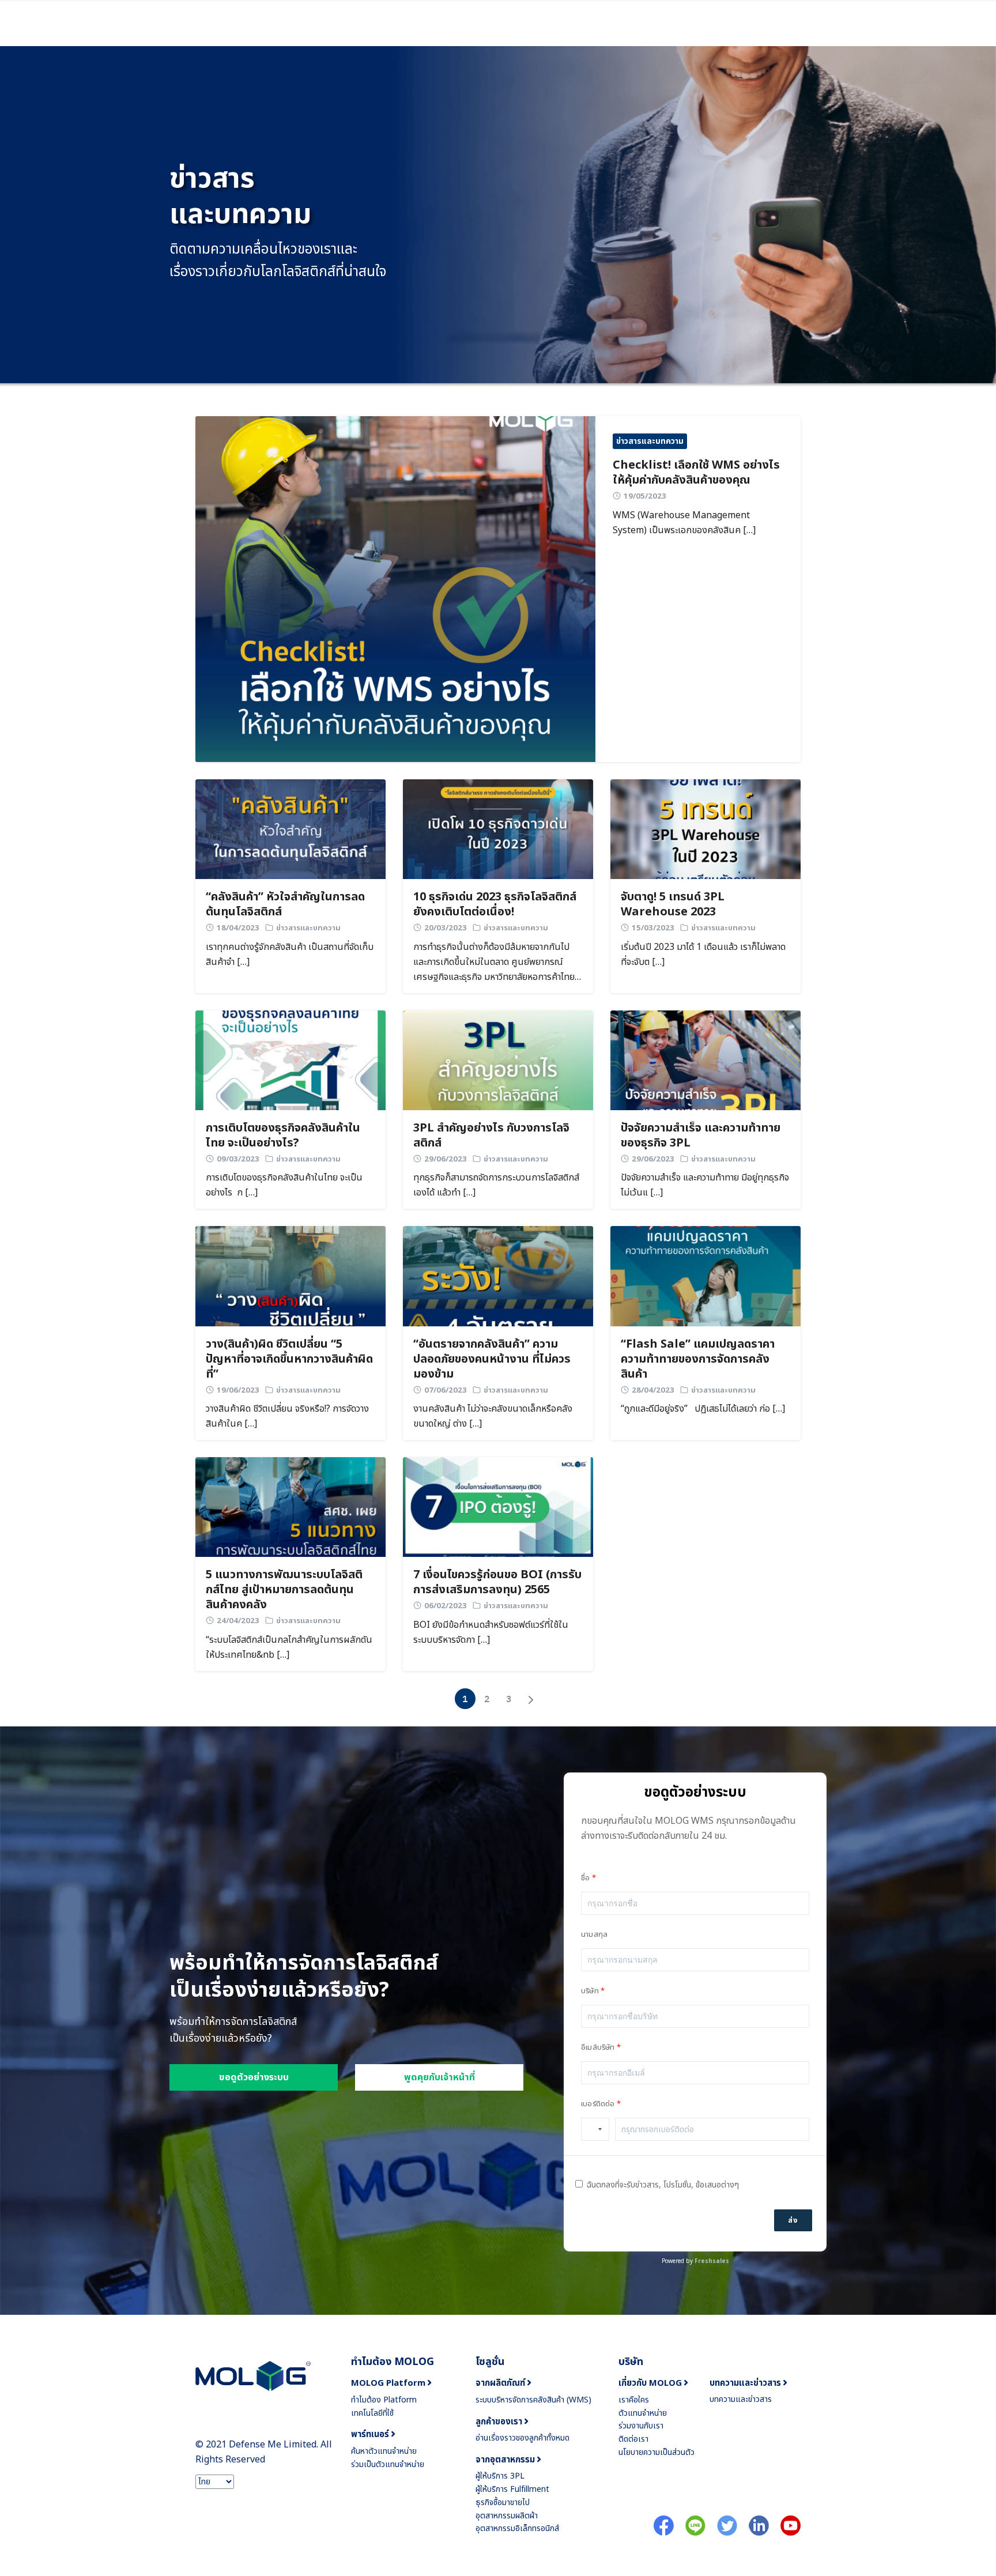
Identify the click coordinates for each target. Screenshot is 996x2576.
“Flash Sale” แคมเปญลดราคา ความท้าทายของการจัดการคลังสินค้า (698, 1359)
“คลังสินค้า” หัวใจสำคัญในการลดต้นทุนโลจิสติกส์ (285, 904)
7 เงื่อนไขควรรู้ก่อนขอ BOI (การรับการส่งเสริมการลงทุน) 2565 (497, 1582)
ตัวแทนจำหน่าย (643, 2413)
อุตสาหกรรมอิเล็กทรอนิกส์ (517, 2528)
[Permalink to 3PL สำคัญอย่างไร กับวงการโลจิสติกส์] (498, 1060)
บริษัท (590, 1991)
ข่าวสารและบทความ (650, 441)
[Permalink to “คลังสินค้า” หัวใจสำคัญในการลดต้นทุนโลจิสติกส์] (290, 829)
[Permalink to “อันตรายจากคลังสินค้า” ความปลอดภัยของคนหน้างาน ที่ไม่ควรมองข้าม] (498, 1276)
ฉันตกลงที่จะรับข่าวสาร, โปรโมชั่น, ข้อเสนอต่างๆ (663, 2185)
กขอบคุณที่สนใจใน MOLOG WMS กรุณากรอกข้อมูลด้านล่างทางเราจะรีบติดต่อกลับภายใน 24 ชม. (688, 1828)
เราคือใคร (634, 2400)
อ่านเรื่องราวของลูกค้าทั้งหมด (522, 2438)
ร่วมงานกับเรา (641, 2426)
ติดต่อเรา (633, 2439)
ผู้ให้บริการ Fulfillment (512, 2489)
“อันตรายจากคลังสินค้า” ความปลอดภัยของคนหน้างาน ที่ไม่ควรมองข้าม (492, 1359)
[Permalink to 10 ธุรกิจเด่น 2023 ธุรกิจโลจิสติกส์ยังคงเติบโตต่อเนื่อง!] (498, 829)
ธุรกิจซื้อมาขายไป (503, 2503)
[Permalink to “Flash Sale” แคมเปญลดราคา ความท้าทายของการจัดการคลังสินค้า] (705, 1276)
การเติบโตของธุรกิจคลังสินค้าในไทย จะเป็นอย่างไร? (283, 1136)
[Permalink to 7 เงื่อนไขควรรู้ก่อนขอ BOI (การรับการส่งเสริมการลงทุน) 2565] (498, 1507)
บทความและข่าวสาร (741, 2399)
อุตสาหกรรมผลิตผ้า (507, 2516)
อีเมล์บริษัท (598, 2047)
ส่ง (793, 2220)
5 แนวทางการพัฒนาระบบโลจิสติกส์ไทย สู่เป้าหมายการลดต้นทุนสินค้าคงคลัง (284, 1590)
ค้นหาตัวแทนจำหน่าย (384, 2451)
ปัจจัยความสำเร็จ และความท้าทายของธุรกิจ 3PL (701, 1136)
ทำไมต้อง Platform (384, 2400)
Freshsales (712, 2261)
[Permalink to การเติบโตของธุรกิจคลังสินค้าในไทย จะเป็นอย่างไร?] (290, 1060)
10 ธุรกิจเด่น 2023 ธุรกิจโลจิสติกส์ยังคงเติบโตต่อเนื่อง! (495, 904)
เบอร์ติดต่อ (598, 2104)
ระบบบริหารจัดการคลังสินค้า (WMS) (533, 2400)
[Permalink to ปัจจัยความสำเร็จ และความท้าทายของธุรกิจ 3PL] (705, 1060)
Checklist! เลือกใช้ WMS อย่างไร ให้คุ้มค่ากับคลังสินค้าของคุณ (696, 473)
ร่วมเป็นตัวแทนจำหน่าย (388, 2464)
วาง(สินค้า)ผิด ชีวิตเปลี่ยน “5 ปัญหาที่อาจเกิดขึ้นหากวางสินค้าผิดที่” (289, 1359)
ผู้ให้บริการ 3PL (500, 2476)
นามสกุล (594, 1934)
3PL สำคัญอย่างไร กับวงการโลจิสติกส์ (491, 1136)
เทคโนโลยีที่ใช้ (372, 2413)
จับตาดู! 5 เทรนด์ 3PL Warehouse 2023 (673, 904)
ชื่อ (585, 1878)
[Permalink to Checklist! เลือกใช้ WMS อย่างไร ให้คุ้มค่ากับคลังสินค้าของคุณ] (395, 589)
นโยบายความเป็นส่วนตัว (657, 2452)
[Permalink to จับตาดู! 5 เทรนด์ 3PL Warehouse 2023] (705, 829)
